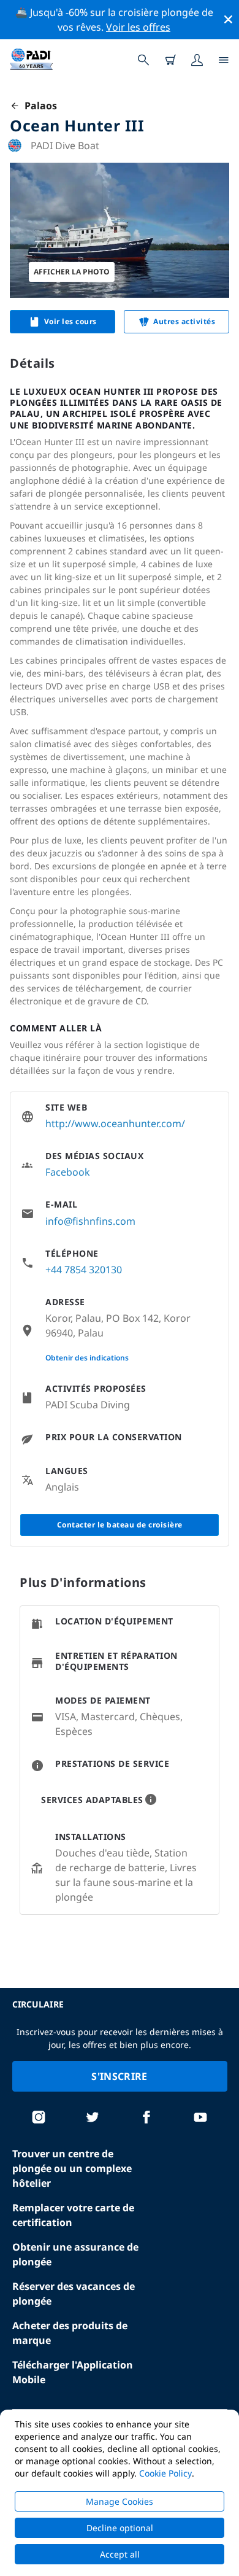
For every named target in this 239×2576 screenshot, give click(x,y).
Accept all (120, 2554)
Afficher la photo (72, 272)
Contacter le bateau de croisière (120, 1525)
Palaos (38, 106)
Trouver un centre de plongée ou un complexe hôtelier (72, 2168)
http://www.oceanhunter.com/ (115, 1123)
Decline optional (120, 2528)
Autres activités (184, 321)
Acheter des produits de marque (70, 2333)
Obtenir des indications (87, 1358)
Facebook (68, 1172)
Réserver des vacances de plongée (74, 2294)
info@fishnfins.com (90, 1221)
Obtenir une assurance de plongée (75, 2254)
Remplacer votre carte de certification (73, 2215)
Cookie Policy (165, 2473)
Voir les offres (138, 27)
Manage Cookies (120, 2501)
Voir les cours (70, 321)
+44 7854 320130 (84, 1270)
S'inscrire (119, 2076)
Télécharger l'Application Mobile (73, 2372)
